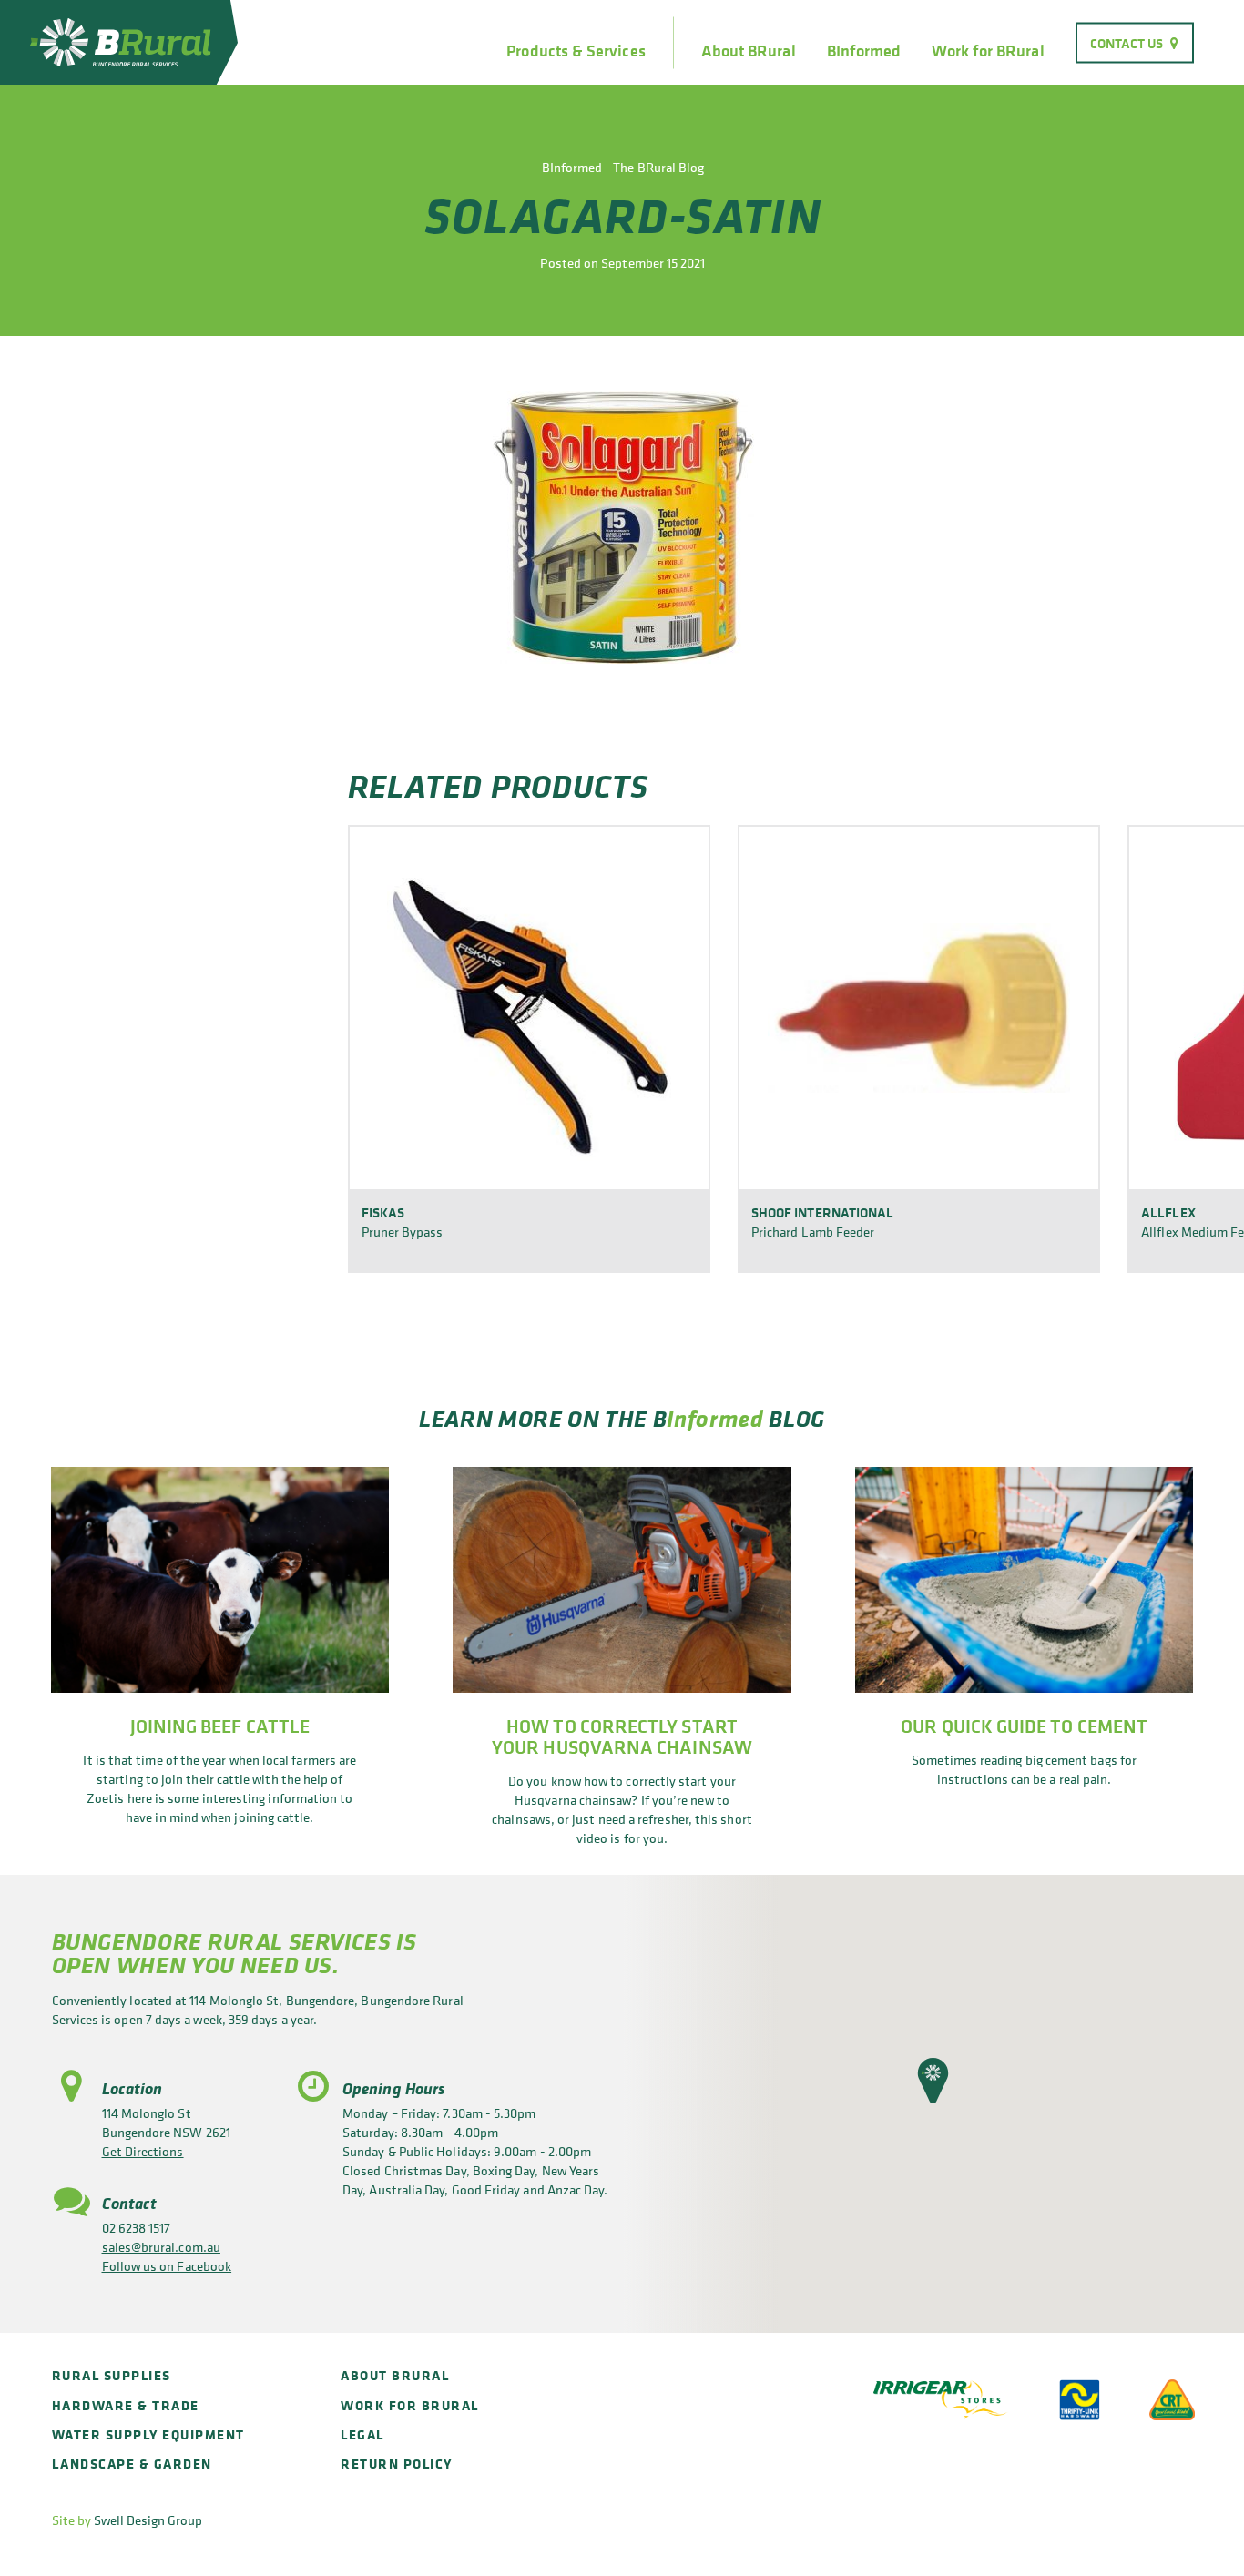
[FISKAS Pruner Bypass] (529, 1007)
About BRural (749, 51)
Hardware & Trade (126, 2405)
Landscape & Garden (132, 2464)
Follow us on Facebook (167, 2266)
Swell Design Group (148, 2520)
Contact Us (1127, 42)
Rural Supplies (112, 2375)
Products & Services (576, 51)
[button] (933, 2081)
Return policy (397, 2464)
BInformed (864, 51)
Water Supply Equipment (148, 2434)
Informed (715, 1418)
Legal (362, 2434)
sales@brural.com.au (161, 2247)
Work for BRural (988, 51)
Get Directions (143, 2151)
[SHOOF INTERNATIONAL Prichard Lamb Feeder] (919, 1007)
